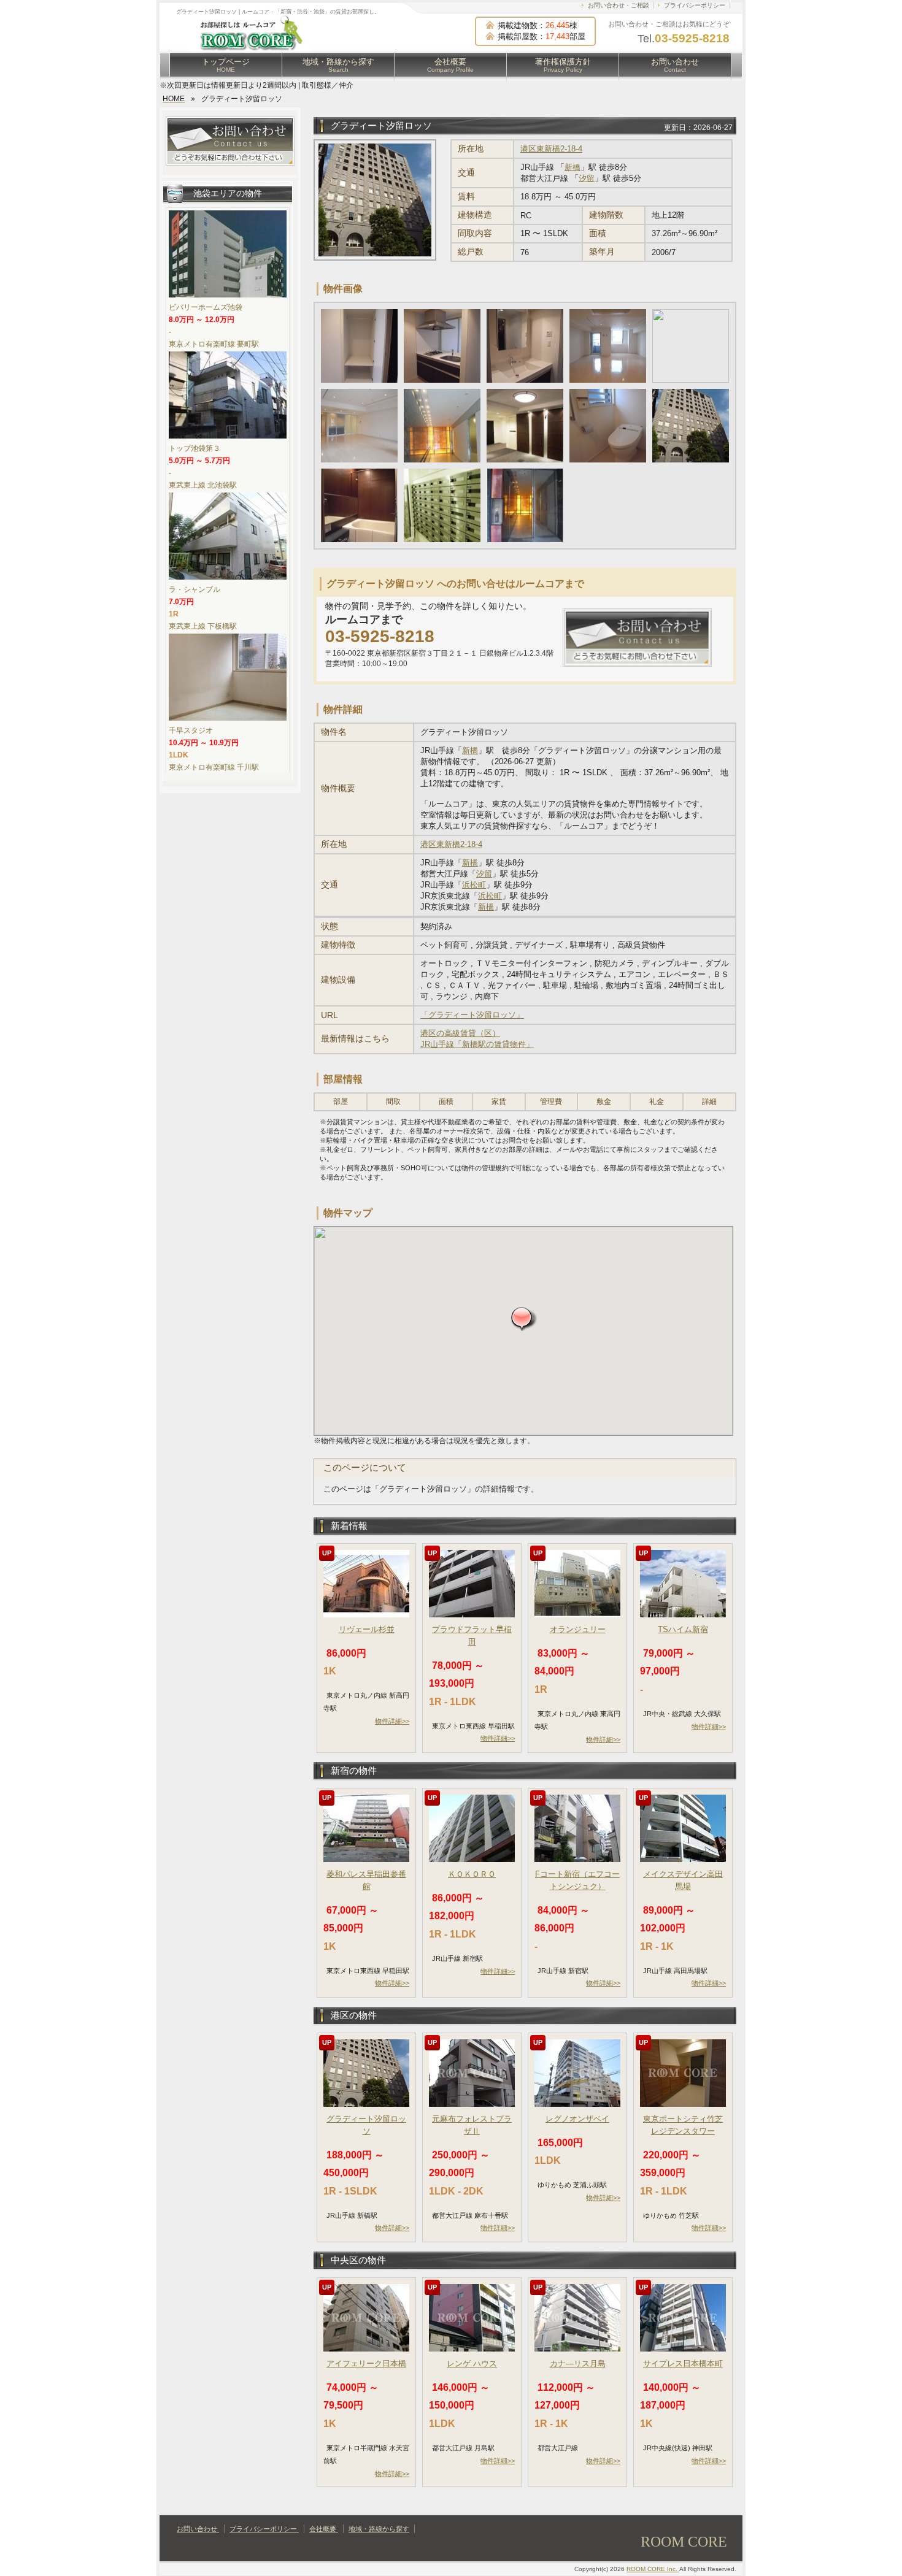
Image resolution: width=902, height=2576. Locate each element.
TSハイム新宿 (683, 1629)
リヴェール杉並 (367, 1629)
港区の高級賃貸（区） (460, 1033)
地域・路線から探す (338, 65)
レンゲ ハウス (472, 2363)
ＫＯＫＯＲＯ (472, 1874)
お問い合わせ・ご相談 (619, 5)
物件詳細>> (392, 1721)
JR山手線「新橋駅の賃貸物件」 (477, 1044)
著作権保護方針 (563, 65)
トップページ (226, 65)
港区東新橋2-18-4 (551, 149)
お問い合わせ (675, 65)
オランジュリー (578, 1629)
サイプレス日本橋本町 (683, 2363)
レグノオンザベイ (577, 2119)
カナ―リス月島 (578, 2363)
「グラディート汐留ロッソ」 (472, 1015)
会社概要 (450, 65)
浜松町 (474, 885)
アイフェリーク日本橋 (366, 2363)
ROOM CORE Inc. (653, 2569)
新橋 (572, 167)
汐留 (587, 178)
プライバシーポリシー (695, 5)
